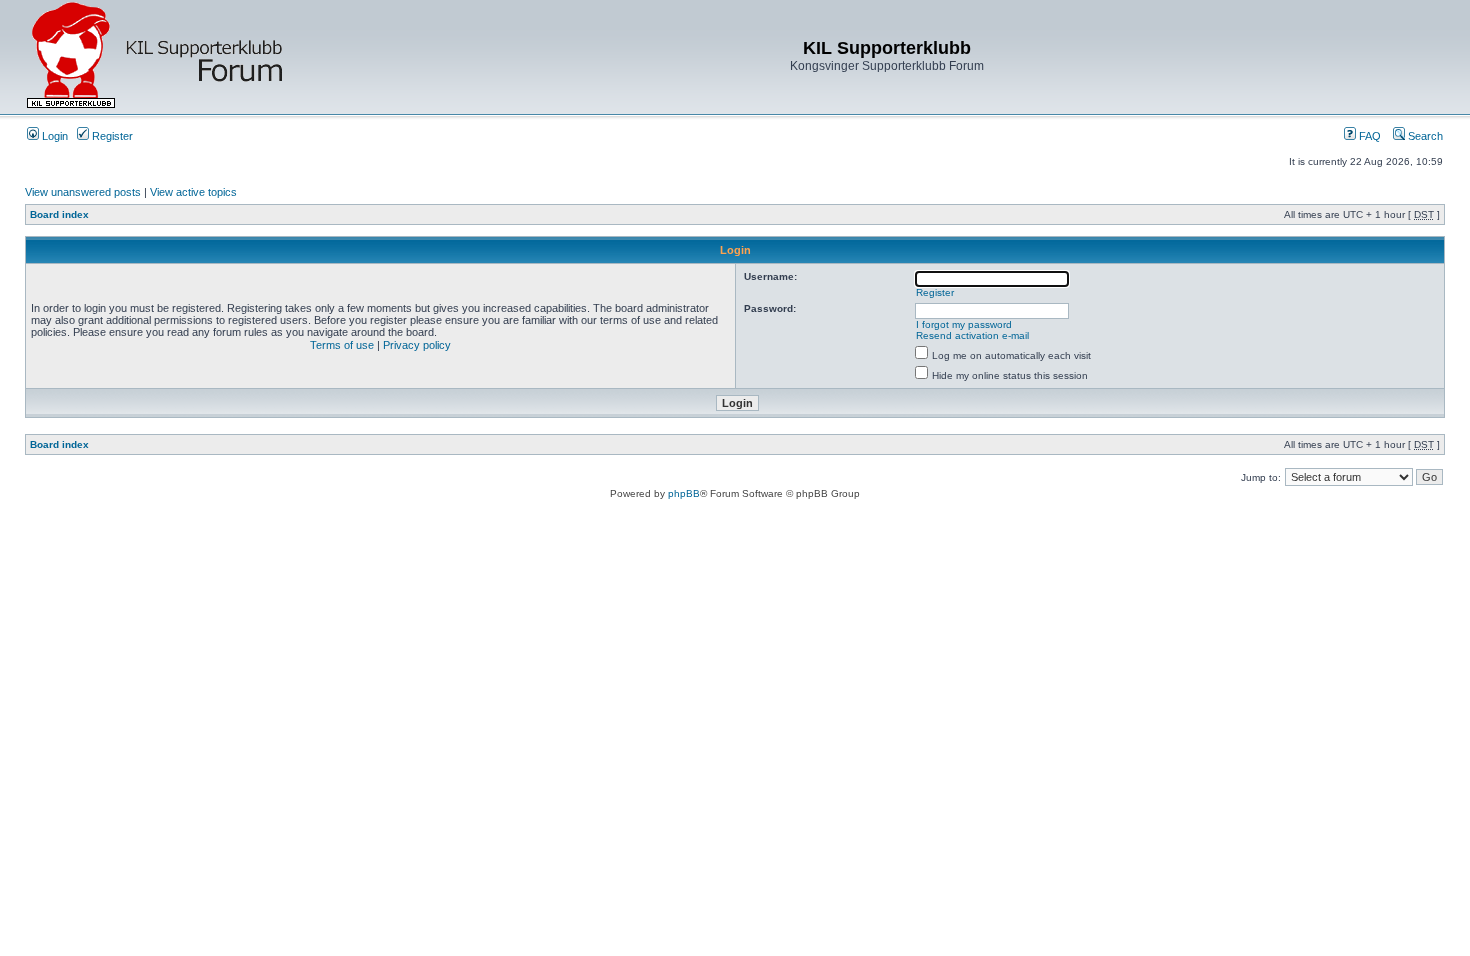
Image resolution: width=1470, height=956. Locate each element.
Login (53, 136)
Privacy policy (417, 345)
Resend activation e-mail (972, 335)
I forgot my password (964, 324)
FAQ (1368, 136)
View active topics (193, 192)
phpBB (684, 493)
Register (111, 136)
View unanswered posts (83, 192)
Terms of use (342, 345)
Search (1424, 136)
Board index (59, 214)
